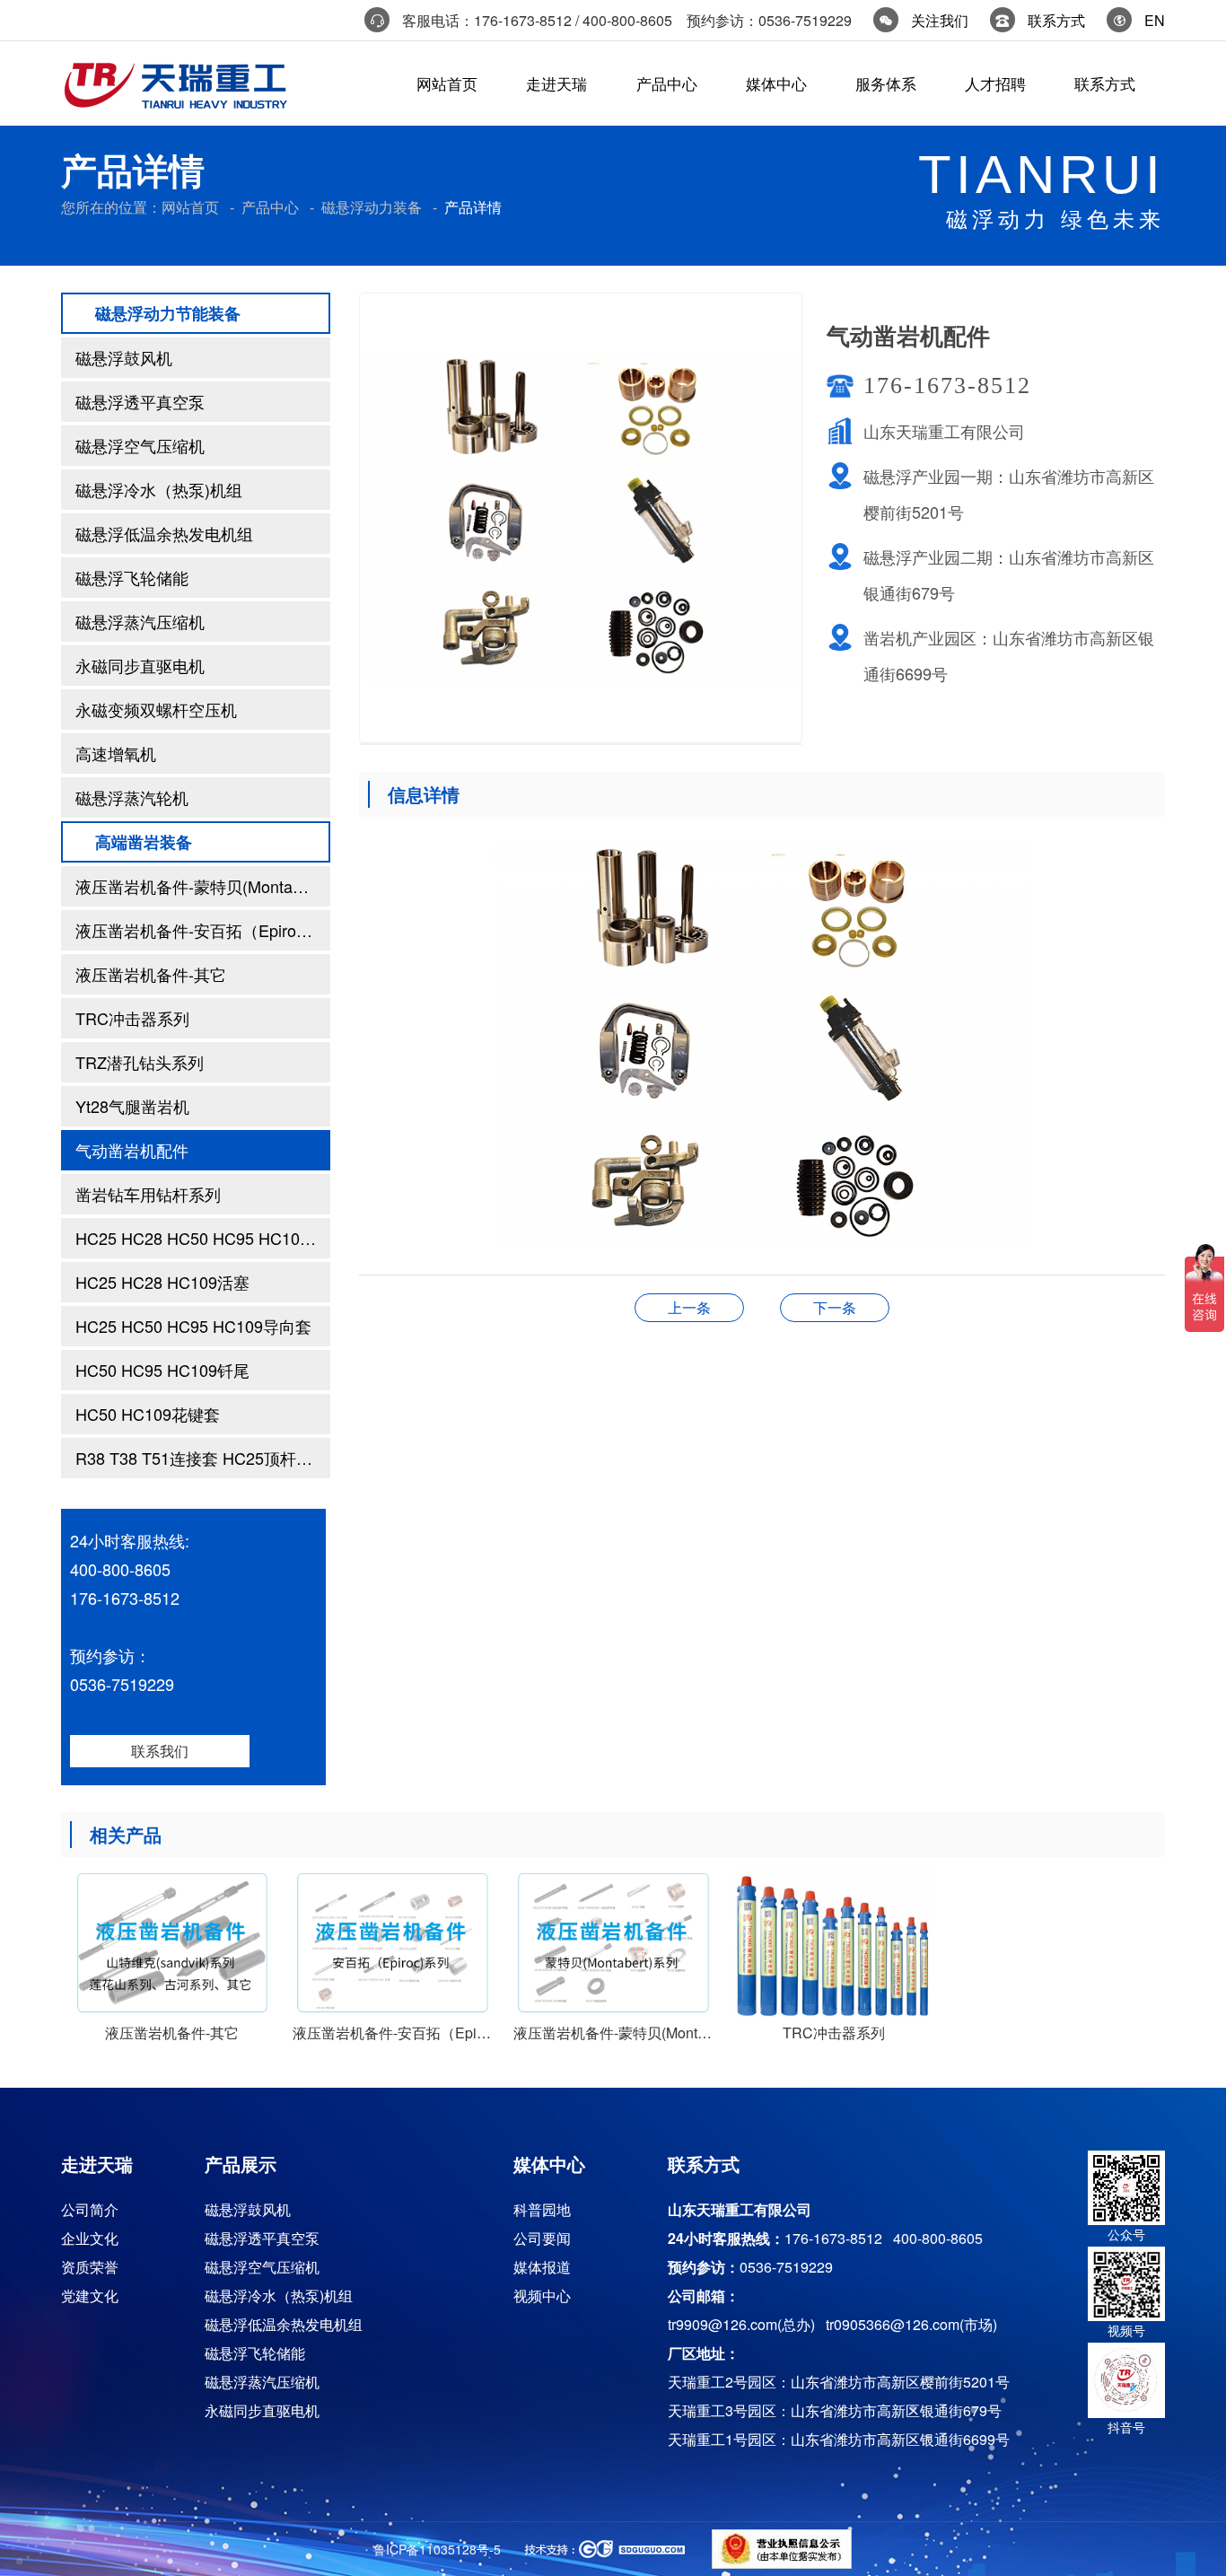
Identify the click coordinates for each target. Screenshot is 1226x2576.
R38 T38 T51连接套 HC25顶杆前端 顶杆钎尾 (203, 1458)
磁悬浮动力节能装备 (168, 313)
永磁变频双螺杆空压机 (156, 709)
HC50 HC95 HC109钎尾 (162, 1370)
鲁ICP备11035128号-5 (437, 2549)
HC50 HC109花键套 (148, 1414)
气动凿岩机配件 (132, 1150)
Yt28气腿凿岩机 (132, 1106)
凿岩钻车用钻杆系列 (148, 1194)
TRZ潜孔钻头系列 (140, 1062)
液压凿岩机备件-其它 (151, 974)
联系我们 (160, 1751)
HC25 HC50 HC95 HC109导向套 (193, 1326)
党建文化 (90, 2296)
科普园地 (542, 2209)
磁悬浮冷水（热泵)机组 (159, 489)
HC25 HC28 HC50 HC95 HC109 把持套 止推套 (203, 1238)
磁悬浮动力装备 (372, 207)
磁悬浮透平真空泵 (140, 401)
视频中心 (542, 2296)
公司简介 (90, 2209)
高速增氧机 (116, 753)
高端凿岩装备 (144, 842)
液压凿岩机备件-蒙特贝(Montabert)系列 (203, 886)
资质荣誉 (90, 2267)
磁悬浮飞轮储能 (132, 577)
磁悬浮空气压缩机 (140, 445)
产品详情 (473, 207)
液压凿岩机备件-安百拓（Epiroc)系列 (203, 930)
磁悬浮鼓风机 (124, 357)
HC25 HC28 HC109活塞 (162, 1282)
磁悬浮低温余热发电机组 (164, 533)
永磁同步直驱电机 (140, 665)
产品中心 (270, 207)
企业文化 (90, 2238)
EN (1155, 20)
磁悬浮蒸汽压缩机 (140, 621)
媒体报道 (542, 2267)
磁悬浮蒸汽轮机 (132, 797)
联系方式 (1056, 20)
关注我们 (940, 20)
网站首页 (190, 207)
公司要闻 (542, 2238)
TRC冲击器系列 (132, 1018)
